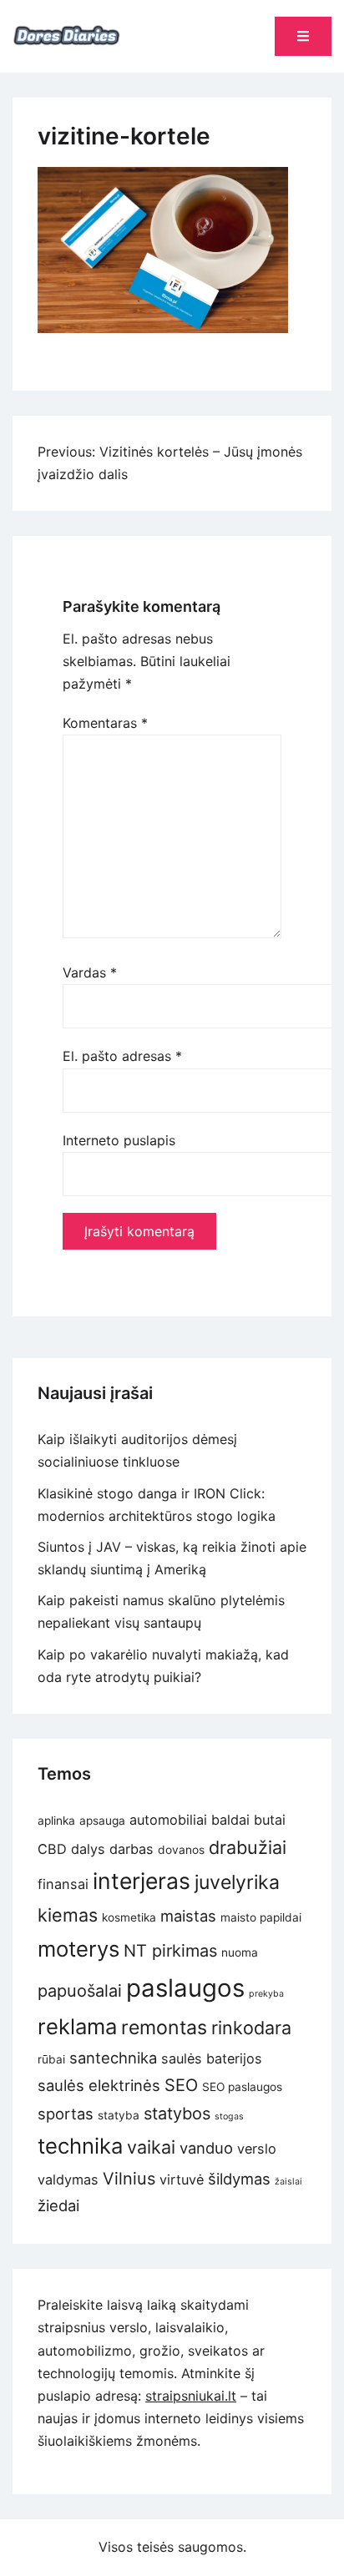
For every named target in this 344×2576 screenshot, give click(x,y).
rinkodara (251, 2028)
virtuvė (182, 2179)
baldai (230, 1820)
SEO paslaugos (242, 2087)
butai (270, 1820)
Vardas (90, 972)
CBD (52, 1849)
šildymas (239, 2179)
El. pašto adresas (122, 1056)
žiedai (58, 2205)
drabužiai (248, 1847)
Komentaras (105, 723)
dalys (88, 1849)
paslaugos (185, 1988)
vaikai (151, 2147)
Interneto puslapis (119, 1140)
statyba (119, 2115)
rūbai (51, 2059)
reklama (77, 2026)
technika (80, 2146)
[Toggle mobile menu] (303, 36)
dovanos (181, 1850)
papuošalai (80, 1991)
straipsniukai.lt (191, 2396)
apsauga (102, 1821)
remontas (164, 2028)
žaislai (288, 2182)
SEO (181, 2085)
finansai (63, 1884)
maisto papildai (261, 1917)
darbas (132, 1849)
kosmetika (129, 1917)
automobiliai (168, 1820)
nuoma (240, 1952)
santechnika (113, 2058)
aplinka (56, 1821)
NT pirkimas (170, 1951)
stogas (229, 2116)
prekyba (266, 1994)
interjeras (142, 1881)
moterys (78, 1949)
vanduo (206, 2148)
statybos (177, 2114)
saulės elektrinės (99, 2085)
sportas (66, 2114)
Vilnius (129, 2179)
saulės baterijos (212, 2058)
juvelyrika (237, 1882)
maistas (188, 1916)
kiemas (68, 1915)
